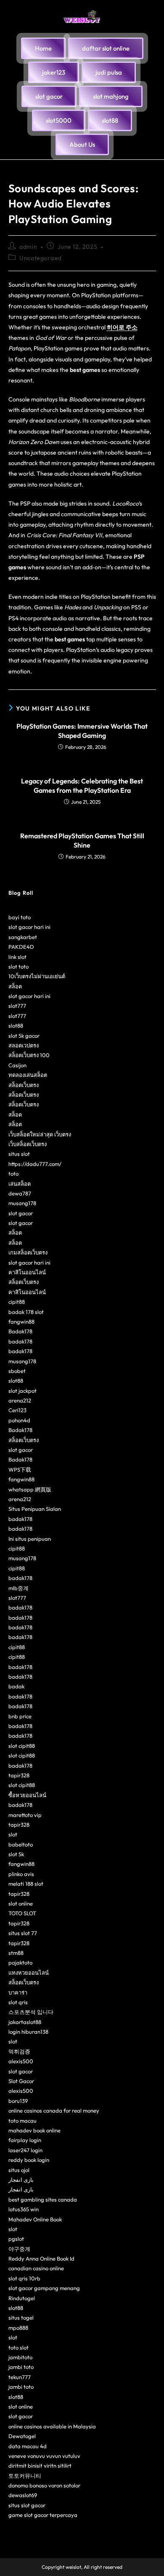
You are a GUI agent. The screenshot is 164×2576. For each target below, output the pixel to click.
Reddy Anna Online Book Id (41, 2258)
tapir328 (19, 1775)
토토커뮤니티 (25, 2476)
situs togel (21, 2318)
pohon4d (19, 1420)
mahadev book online (34, 2130)
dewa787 (20, 1193)
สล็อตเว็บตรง (24, 1085)
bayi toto (20, 917)
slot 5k (16, 1854)
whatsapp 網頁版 (30, 1489)
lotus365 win (24, 2209)
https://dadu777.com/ (35, 1164)
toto (13, 1174)
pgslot (16, 2239)
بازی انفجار (21, 2180)
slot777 (17, 1006)
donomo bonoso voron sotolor (44, 2485)
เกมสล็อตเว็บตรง (28, 1252)
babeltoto (21, 1844)
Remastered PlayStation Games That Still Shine (82, 840)
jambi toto (21, 2367)
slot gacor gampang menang (44, 2288)
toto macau (22, 2121)
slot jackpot (22, 1391)
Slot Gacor (21, 2081)
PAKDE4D (21, 947)
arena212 (20, 1400)
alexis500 (21, 2061)
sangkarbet (23, 937)
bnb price (20, 1716)
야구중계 (19, 2249)
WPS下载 (20, 1470)
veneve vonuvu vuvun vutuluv (44, 2456)
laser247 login (25, 2150)
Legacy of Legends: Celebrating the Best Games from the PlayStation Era (82, 786)
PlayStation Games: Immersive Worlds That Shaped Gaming (82, 731)
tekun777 (20, 2377)
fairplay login (25, 2140)
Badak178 (20, 1331)
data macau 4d (28, 2446)
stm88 (16, 1953)
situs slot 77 (23, 1933)
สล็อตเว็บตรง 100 (29, 1055)
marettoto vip (25, 1815)
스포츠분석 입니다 (31, 2012)
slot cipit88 (22, 1746)
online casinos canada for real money (54, 2110)
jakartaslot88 (25, 2022)
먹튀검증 (19, 2051)
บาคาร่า (18, 1992)
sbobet (17, 1371)
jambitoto (20, 2357)
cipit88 (17, 1302)
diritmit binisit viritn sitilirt (40, 2466)
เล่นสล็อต (20, 1184)
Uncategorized (41, 258)
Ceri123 (17, 1410)
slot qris (18, 2002)
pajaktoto (20, 1962)
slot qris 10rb (24, 2278)
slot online (21, 1903)
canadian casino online (36, 2268)
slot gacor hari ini (29, 927)
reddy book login (29, 2160)
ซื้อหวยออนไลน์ (27, 1795)
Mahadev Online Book (35, 2219)
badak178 (20, 1341)
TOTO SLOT (22, 1913)
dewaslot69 (23, 2495)
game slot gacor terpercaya (43, 2515)
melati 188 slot (26, 1884)
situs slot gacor (27, 2505)
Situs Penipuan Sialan (35, 1509)
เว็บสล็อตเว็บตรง (28, 1144)
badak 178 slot (26, 1312)
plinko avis (21, 1874)
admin (28, 247)
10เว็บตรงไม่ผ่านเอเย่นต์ (37, 976)
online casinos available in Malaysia (52, 2426)
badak (16, 1686)
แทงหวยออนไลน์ (29, 1973)
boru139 (18, 2101)
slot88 (16, 1026)
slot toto (19, 966)
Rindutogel (22, 2298)
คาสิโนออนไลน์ (27, 1272)
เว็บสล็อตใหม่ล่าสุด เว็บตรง (40, 1134)
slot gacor (21, 1213)
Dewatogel (22, 2436)
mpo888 (18, 2328)
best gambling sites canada (43, 2199)
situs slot (19, 1154)
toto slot (19, 2347)
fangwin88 (21, 1322)
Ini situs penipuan (30, 1539)
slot (13, 1834)
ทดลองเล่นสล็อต (28, 1075)
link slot (17, 957)
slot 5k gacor (24, 1036)
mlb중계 (19, 1588)
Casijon (17, 1065)
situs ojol (19, 2170)
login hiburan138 (28, 2032)
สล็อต (15, 986)
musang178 (22, 1203)
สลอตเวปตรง (24, 1045)
